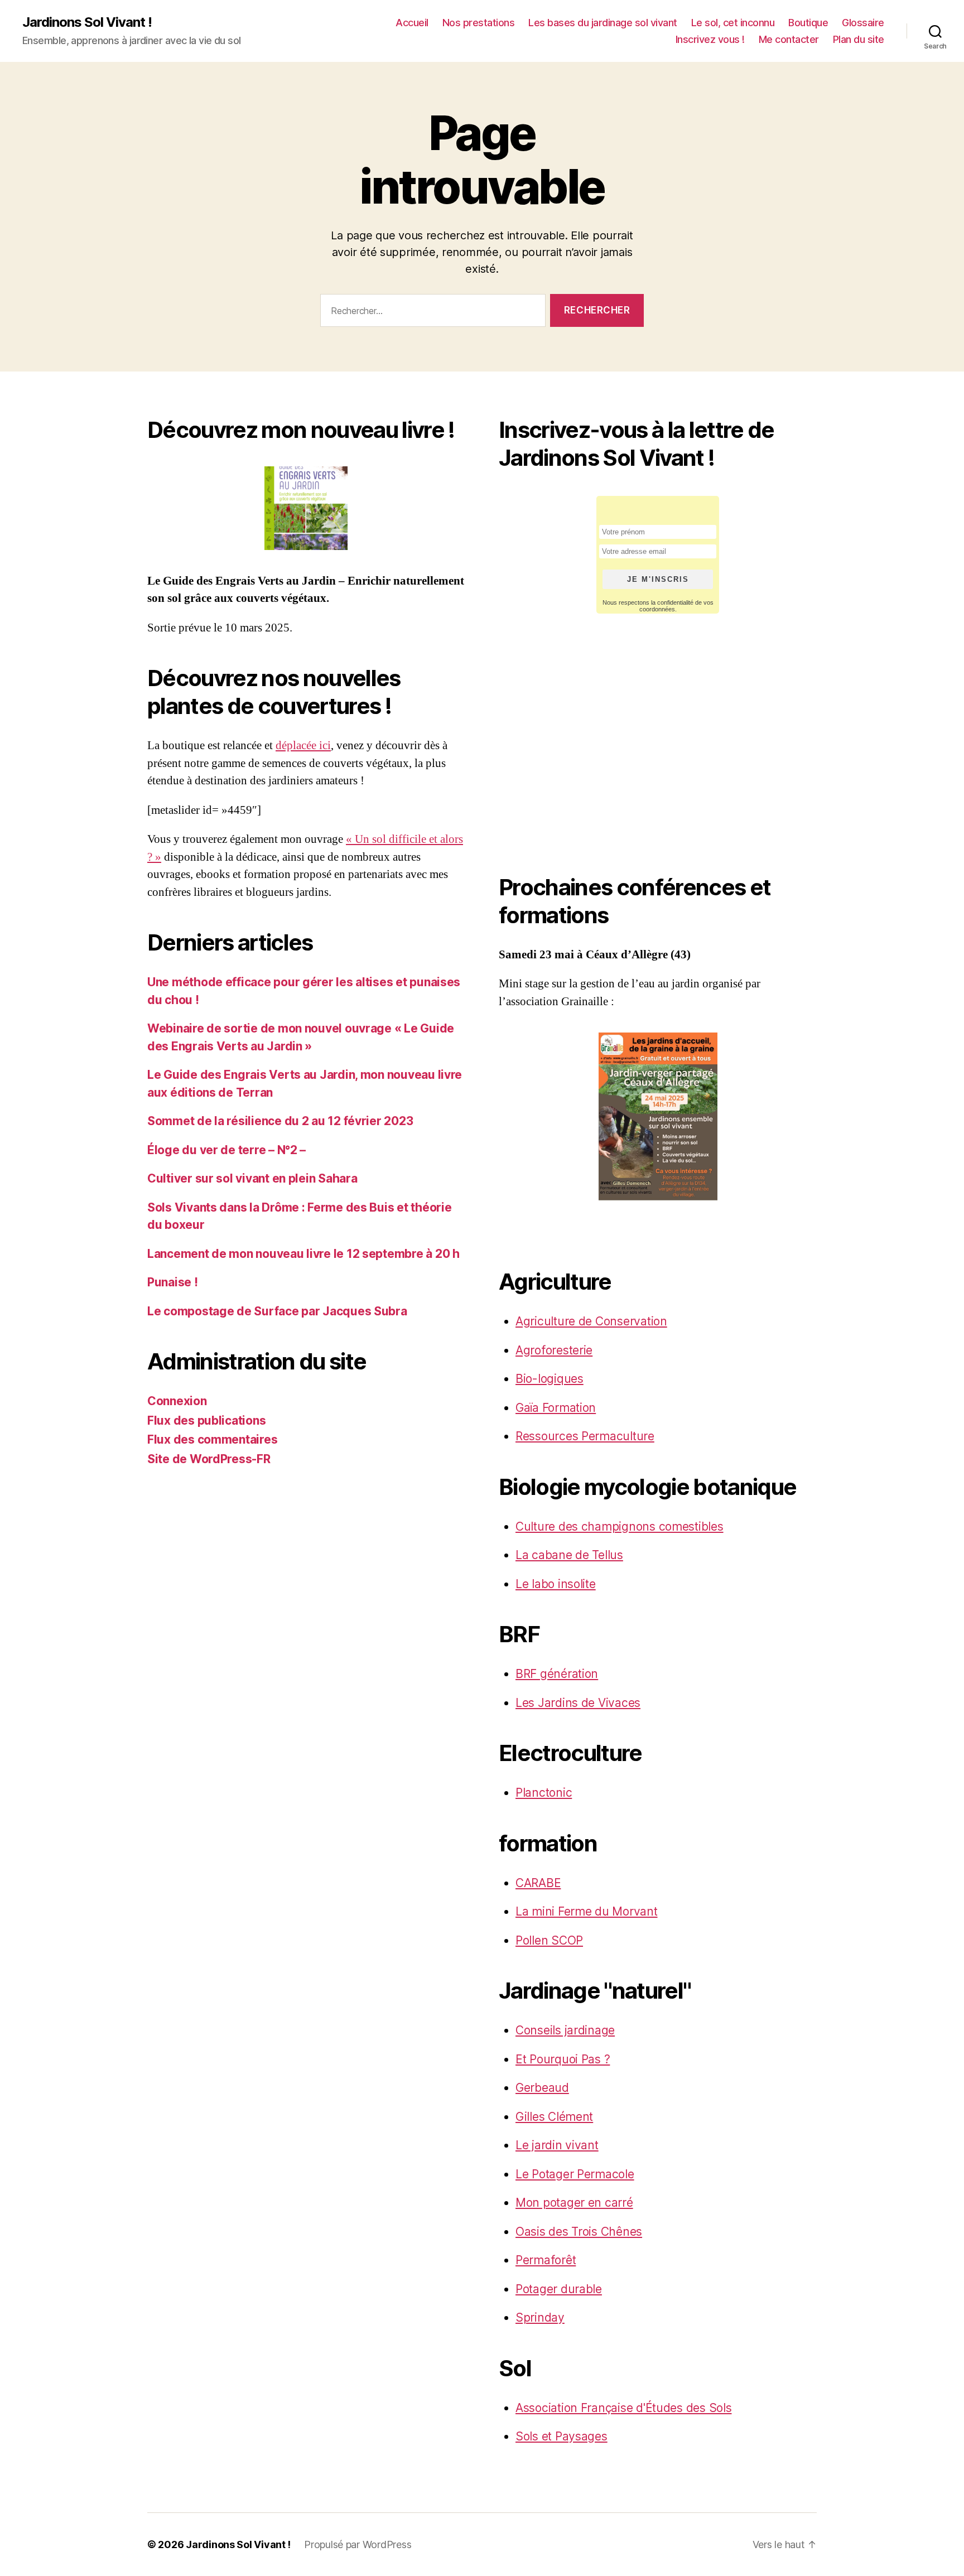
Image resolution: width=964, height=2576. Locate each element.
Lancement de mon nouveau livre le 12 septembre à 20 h (303, 1254)
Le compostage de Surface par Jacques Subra (277, 1311)
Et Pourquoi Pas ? (563, 2059)
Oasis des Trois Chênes (579, 2232)
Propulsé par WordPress (358, 2544)
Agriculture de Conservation (591, 1321)
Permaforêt (546, 2260)
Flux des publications (206, 1420)
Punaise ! (173, 1282)
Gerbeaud (542, 2088)
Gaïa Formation (556, 1408)
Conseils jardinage (565, 2030)
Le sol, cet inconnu (733, 23)
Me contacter (789, 39)
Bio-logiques (550, 1379)
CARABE (538, 1883)
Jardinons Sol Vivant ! (87, 22)
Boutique (808, 23)
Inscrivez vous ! (710, 39)
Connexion (177, 1401)
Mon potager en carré (574, 2203)
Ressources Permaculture (585, 1436)
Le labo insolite (556, 1584)
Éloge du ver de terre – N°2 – (226, 1150)
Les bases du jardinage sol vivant (603, 23)
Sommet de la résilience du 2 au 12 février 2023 (280, 1121)
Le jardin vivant (557, 2145)
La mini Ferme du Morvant (587, 1911)
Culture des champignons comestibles (620, 1526)
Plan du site (859, 39)
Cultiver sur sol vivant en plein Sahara (252, 1178)
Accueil (412, 23)
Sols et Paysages (561, 2436)
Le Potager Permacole (575, 2174)
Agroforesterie (554, 1350)
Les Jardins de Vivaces (578, 1703)
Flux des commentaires (212, 1439)
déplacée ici (303, 746)
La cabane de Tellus (569, 1555)
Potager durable (559, 2289)
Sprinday (540, 2317)
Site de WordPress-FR (209, 1459)
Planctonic (544, 1793)
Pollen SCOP (549, 1940)
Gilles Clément (554, 2117)
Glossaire (863, 23)
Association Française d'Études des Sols (623, 2408)
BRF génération (557, 1674)
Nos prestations (479, 23)
